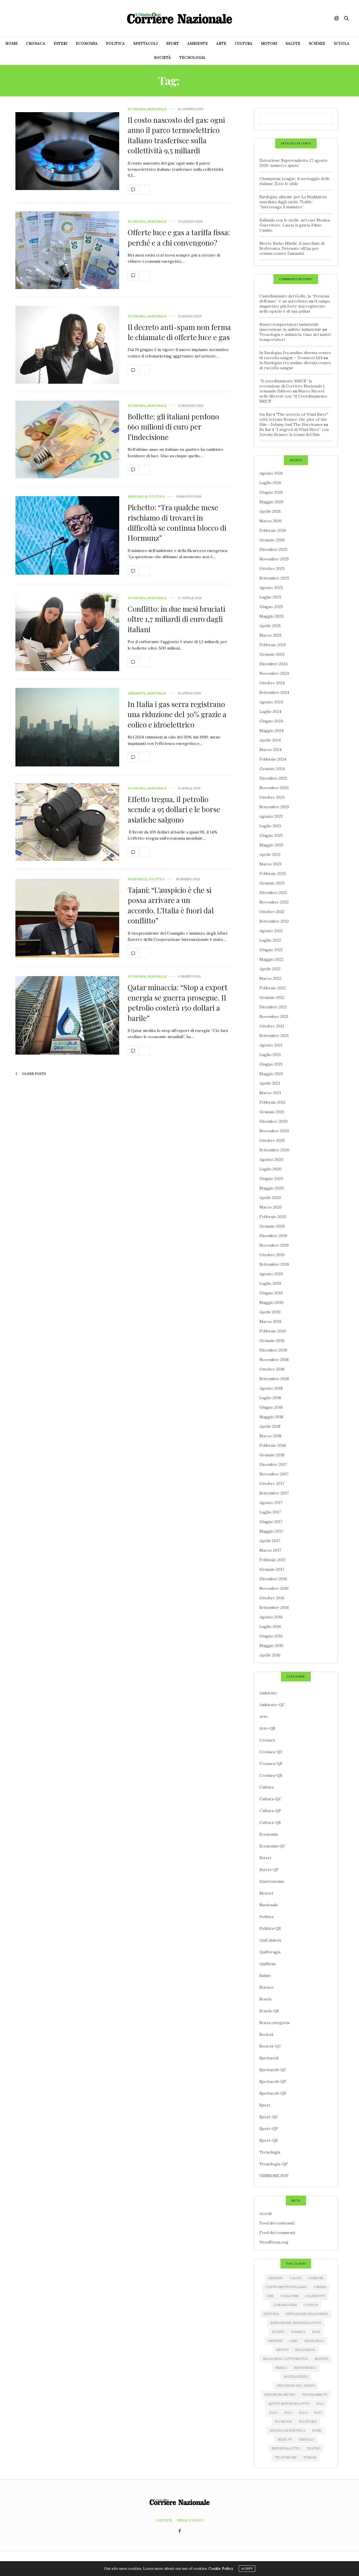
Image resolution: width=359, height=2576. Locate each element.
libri (293, 2341)
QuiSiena (268, 1964)
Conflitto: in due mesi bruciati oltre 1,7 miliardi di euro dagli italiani (176, 619)
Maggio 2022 (271, 959)
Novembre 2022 (274, 902)
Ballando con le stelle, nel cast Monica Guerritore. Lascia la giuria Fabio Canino (295, 225)
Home (11, 44)
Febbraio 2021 (272, 1102)
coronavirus (285, 2305)
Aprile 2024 (270, 740)
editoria (271, 2314)
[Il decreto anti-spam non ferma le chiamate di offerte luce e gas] (67, 345)
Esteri (60, 44)
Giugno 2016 (271, 1636)
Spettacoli (145, 44)
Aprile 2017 (270, 1541)
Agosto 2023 (271, 816)
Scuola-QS (269, 2011)
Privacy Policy (191, 2520)
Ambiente (198, 44)
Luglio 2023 (270, 826)
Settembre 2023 (274, 807)
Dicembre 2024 (273, 664)
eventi (278, 2332)
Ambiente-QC (272, 1705)
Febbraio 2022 (273, 988)
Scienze (317, 44)
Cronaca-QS (271, 1775)
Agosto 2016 (271, 1617)
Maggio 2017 (271, 1531)
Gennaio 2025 (272, 654)
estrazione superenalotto (296, 2323)
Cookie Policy (221, 2569)
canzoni (316, 2278)
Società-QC (270, 2046)
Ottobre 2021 (272, 1026)
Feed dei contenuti (277, 2223)
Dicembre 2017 (273, 1464)
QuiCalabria (270, 1940)
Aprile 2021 (270, 1083)
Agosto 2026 (271, 473)
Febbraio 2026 (273, 530)
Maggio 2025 (271, 616)
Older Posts (34, 1074)
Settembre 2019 (274, 1264)
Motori (269, 44)
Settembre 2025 (274, 578)
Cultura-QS (270, 1822)
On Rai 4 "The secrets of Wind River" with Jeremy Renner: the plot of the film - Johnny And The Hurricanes (294, 419)
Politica (115, 44)
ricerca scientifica (288, 2431)
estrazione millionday (307, 2314)
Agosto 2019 (271, 1274)
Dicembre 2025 (273, 549)
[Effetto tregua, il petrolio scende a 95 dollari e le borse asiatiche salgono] (67, 822)
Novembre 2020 (274, 1131)
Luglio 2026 (270, 483)
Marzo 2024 (271, 750)
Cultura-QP (270, 1811)
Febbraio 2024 (273, 759)
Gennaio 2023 (272, 883)
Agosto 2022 (271, 931)
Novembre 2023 (274, 788)
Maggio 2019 (271, 1302)
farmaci (298, 2332)
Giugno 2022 (271, 950)
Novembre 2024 (274, 673)
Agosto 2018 (271, 1388)
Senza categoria (274, 2023)
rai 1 (320, 2404)
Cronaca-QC (271, 1752)
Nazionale (157, 109)
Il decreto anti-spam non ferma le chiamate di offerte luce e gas (179, 332)
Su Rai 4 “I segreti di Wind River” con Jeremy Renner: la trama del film (294, 432)
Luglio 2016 (270, 1627)
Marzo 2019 (270, 1322)
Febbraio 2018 (273, 1445)
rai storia (308, 2422)
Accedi (265, 2214)
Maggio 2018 (271, 1417)
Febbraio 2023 (273, 874)
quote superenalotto (289, 2404)
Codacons (289, 2296)
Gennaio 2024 (272, 769)
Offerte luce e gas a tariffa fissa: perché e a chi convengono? (179, 237)
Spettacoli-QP (273, 2081)
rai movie (283, 2422)
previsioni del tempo (296, 2386)
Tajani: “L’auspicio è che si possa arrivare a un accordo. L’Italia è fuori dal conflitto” (171, 905)
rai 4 (303, 2413)
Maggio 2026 (271, 502)
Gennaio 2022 (272, 997)
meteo (282, 2350)
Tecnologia (192, 58)
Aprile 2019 (270, 1312)
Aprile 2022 (270, 969)
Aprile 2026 (270, 511)
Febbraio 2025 (273, 645)
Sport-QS (269, 2140)
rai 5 (318, 2413)
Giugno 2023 (271, 835)
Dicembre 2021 (273, 1007)
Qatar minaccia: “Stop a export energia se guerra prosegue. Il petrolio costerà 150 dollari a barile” (178, 1002)
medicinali (314, 2341)
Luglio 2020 (271, 1169)
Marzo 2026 (271, 521)
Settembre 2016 (274, 1607)
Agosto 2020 (271, 1159)
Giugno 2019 (271, 1293)
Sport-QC (269, 2117)
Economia (87, 44)
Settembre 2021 (274, 1036)
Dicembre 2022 (273, 893)
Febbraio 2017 (272, 1560)
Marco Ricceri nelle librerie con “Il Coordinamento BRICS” (293, 396)
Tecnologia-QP (274, 2164)
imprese (275, 2341)
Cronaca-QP (271, 1764)
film (316, 2332)
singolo (306, 2439)
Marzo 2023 (270, 864)
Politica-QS (270, 1928)
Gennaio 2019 (272, 1341)
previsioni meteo (280, 2395)
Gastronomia (272, 1881)
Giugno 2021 (271, 1064)
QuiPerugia (270, 1952)
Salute (293, 44)
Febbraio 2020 (273, 1217)
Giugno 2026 (271, 492)
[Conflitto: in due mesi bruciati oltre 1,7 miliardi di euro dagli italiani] (67, 632)
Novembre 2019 (274, 1245)
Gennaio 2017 (272, 1569)
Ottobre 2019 (272, 1255)
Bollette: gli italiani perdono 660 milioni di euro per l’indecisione (173, 427)
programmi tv (315, 2395)
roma (317, 2431)
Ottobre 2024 (272, 683)
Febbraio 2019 (273, 1331)
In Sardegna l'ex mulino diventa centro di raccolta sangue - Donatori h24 (295, 355)
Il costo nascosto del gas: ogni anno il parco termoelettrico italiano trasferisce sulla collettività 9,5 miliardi (176, 135)
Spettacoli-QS (273, 2093)
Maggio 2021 (271, 1074)
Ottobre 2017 (272, 1484)
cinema (320, 2287)
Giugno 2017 (271, 1522)
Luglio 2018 (270, 1398)
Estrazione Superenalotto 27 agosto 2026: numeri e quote (294, 163)
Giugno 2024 (271, 721)
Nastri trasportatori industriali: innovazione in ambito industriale (290, 327)
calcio (295, 2278)
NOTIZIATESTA (296, 2377)
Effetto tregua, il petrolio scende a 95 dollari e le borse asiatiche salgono (174, 809)
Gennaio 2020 (272, 1226)
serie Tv (285, 2439)
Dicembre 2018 (273, 1350)
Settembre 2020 (274, 1150)
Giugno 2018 (271, 1407)
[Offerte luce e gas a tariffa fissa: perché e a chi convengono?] (67, 250)
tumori (310, 2457)
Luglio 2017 (270, 1512)
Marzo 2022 (270, 978)
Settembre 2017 (274, 1493)
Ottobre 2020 (272, 1140)
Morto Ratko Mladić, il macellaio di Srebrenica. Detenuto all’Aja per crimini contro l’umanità (292, 248)
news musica (305, 2368)
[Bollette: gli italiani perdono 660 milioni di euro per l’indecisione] (67, 440)
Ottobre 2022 (272, 912)
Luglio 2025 (270, 597)
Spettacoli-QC (273, 2070)
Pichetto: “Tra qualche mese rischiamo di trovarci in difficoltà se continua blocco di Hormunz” (177, 523)
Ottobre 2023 (272, 797)
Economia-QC (272, 1846)
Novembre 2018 (274, 1360)
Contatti (163, 2520)
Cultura (244, 44)
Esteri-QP (269, 1870)
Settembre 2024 (274, 692)
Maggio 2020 (272, 1188)
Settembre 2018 (274, 1379)
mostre (322, 2359)
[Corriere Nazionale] (179, 18)
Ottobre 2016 (272, 1598)
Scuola (342, 44)
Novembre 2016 (274, 1588)
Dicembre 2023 (273, 778)
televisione (286, 2457)
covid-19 (311, 2305)
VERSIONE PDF (274, 2176)
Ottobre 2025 (272, 569)
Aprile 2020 (270, 1198)
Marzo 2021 (270, 1093)
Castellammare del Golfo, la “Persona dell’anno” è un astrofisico (294, 299)
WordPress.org (274, 2242)
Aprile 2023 (270, 854)
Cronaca (36, 44)
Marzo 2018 (270, 1436)
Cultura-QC (270, 1799)
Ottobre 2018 (272, 1369)
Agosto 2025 (271, 588)
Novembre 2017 (274, 1474)
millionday (305, 2350)
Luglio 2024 (270, 711)
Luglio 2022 (270, 940)
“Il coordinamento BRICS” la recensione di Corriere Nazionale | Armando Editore (292, 386)
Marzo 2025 (271, 635)
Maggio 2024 (271, 731)
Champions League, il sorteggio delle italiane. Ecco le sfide (295, 181)
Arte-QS (267, 1728)
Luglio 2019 (270, 1283)
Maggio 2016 (271, 1646)
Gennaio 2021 (272, 1112)
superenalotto (286, 2448)
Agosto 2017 (271, 1503)
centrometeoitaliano (286, 2287)
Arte (221, 44)
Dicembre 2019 (273, 1236)
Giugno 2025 (271, 607)
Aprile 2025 (270, 626)
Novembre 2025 (274, 559)
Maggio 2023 (271, 845)
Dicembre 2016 (273, 1579)
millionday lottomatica (286, 2359)
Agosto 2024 (271, 702)
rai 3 (288, 2413)
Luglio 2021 (270, 1055)
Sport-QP (269, 2129)
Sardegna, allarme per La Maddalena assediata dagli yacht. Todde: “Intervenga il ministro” (293, 202)
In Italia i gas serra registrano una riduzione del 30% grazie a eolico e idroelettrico (177, 714)
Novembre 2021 (274, 1016)
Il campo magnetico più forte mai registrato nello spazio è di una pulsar (295, 306)
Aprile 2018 (270, 1426)
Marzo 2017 (270, 1550)
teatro (314, 2448)
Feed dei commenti (277, 2233)
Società (162, 58)
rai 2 (274, 2413)
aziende (275, 2278)
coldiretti (315, 2296)
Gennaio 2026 (272, 540)
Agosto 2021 (271, 1045)
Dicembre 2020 (274, 1121)
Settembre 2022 (274, 921)
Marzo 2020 (271, 1207)
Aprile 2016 (270, 1655)
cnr (270, 2296)
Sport (172, 44)
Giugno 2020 (271, 1179)
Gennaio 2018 (272, 1455)
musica (281, 2368)
